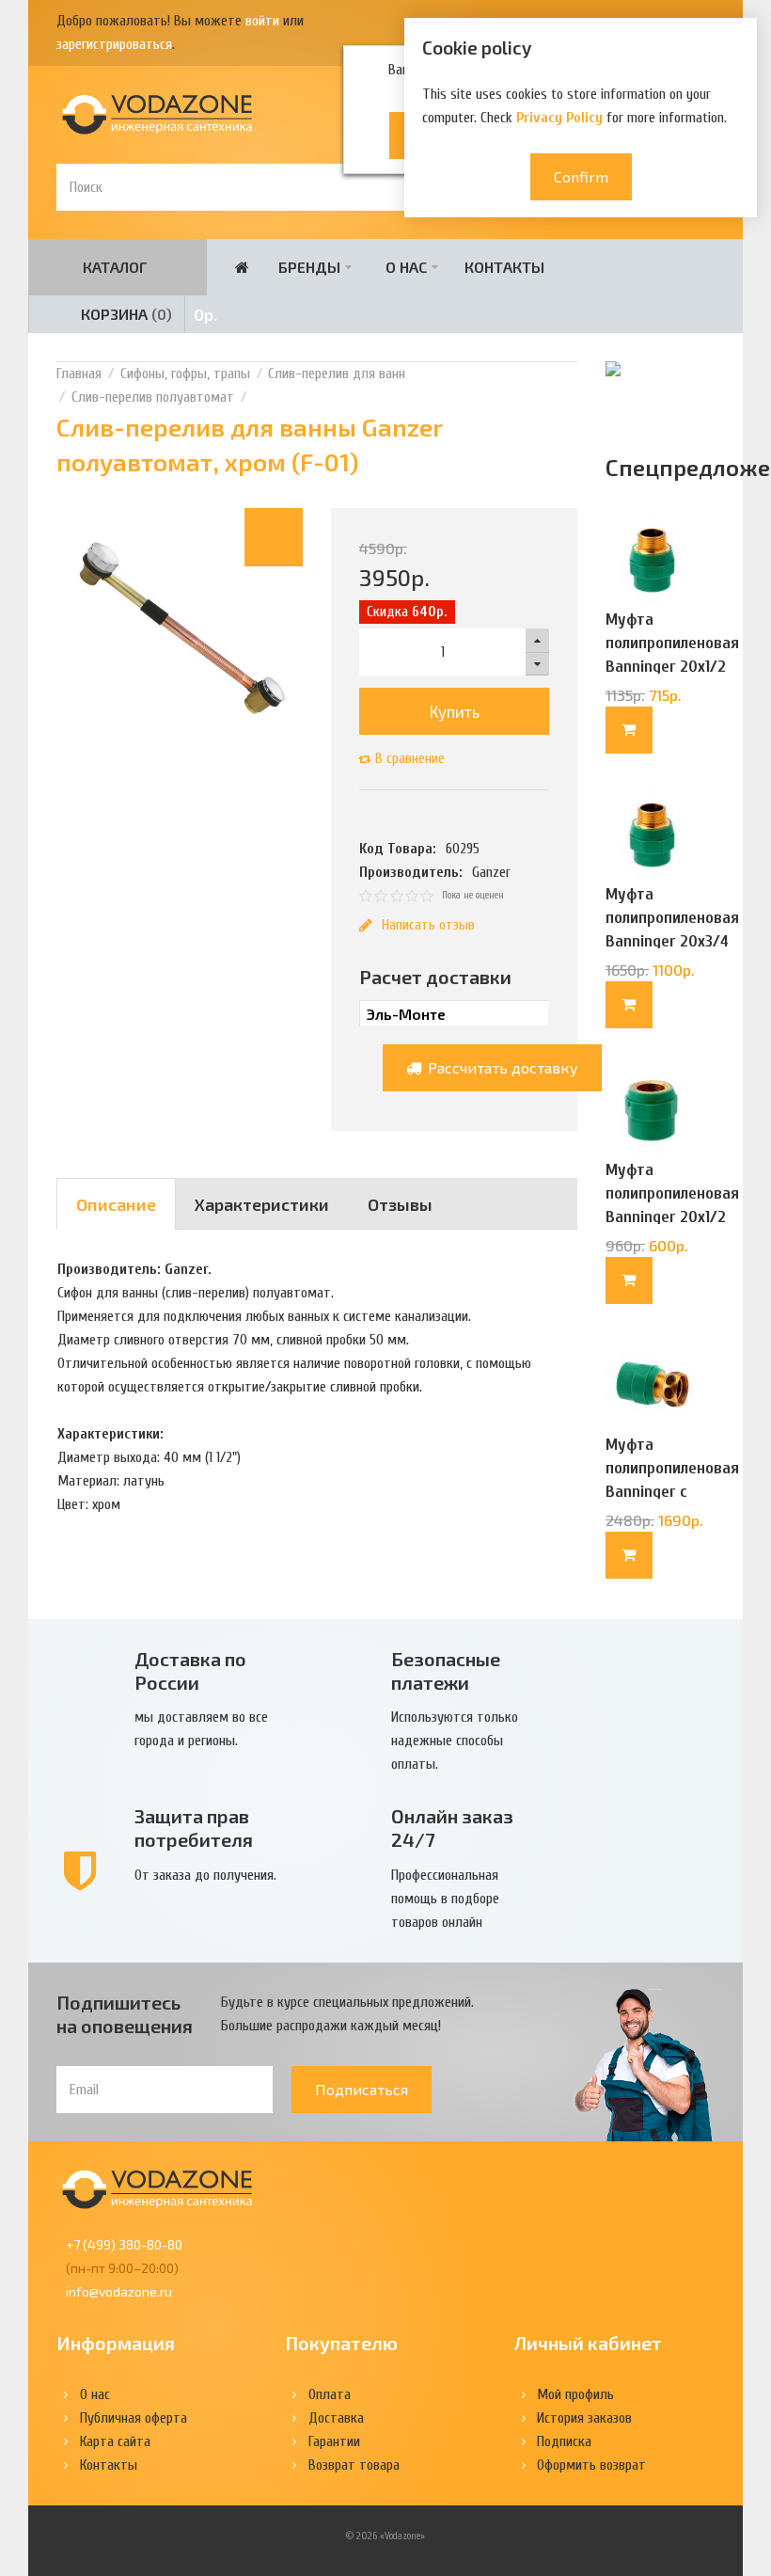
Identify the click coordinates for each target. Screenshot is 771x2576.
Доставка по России (190, 1670)
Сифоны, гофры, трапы (185, 374)
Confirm (581, 176)
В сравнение (410, 758)
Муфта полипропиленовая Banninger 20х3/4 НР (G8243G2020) (672, 930)
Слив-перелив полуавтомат (153, 397)
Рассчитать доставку (501, 1067)
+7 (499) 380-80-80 (124, 2244)
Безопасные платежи (446, 1670)
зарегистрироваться (114, 44)
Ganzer (491, 872)
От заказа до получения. (205, 1875)
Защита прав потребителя (194, 1828)
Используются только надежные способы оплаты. (455, 1741)
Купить (455, 711)
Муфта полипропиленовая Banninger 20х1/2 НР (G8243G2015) (672, 655)
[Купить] (629, 730)
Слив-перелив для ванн (337, 374)
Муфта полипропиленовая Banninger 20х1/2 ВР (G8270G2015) (672, 1205)
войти (262, 21)
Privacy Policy (559, 118)
